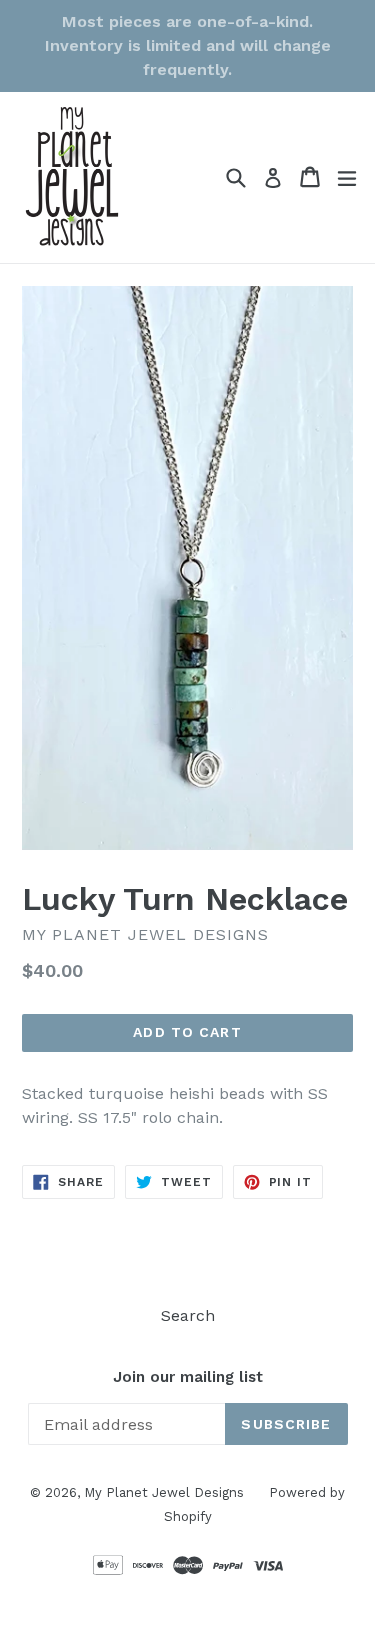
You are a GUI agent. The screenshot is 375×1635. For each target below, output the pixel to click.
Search (188, 1315)
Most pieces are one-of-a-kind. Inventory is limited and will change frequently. (188, 45)
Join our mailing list (188, 1377)
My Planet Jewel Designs (164, 1492)
